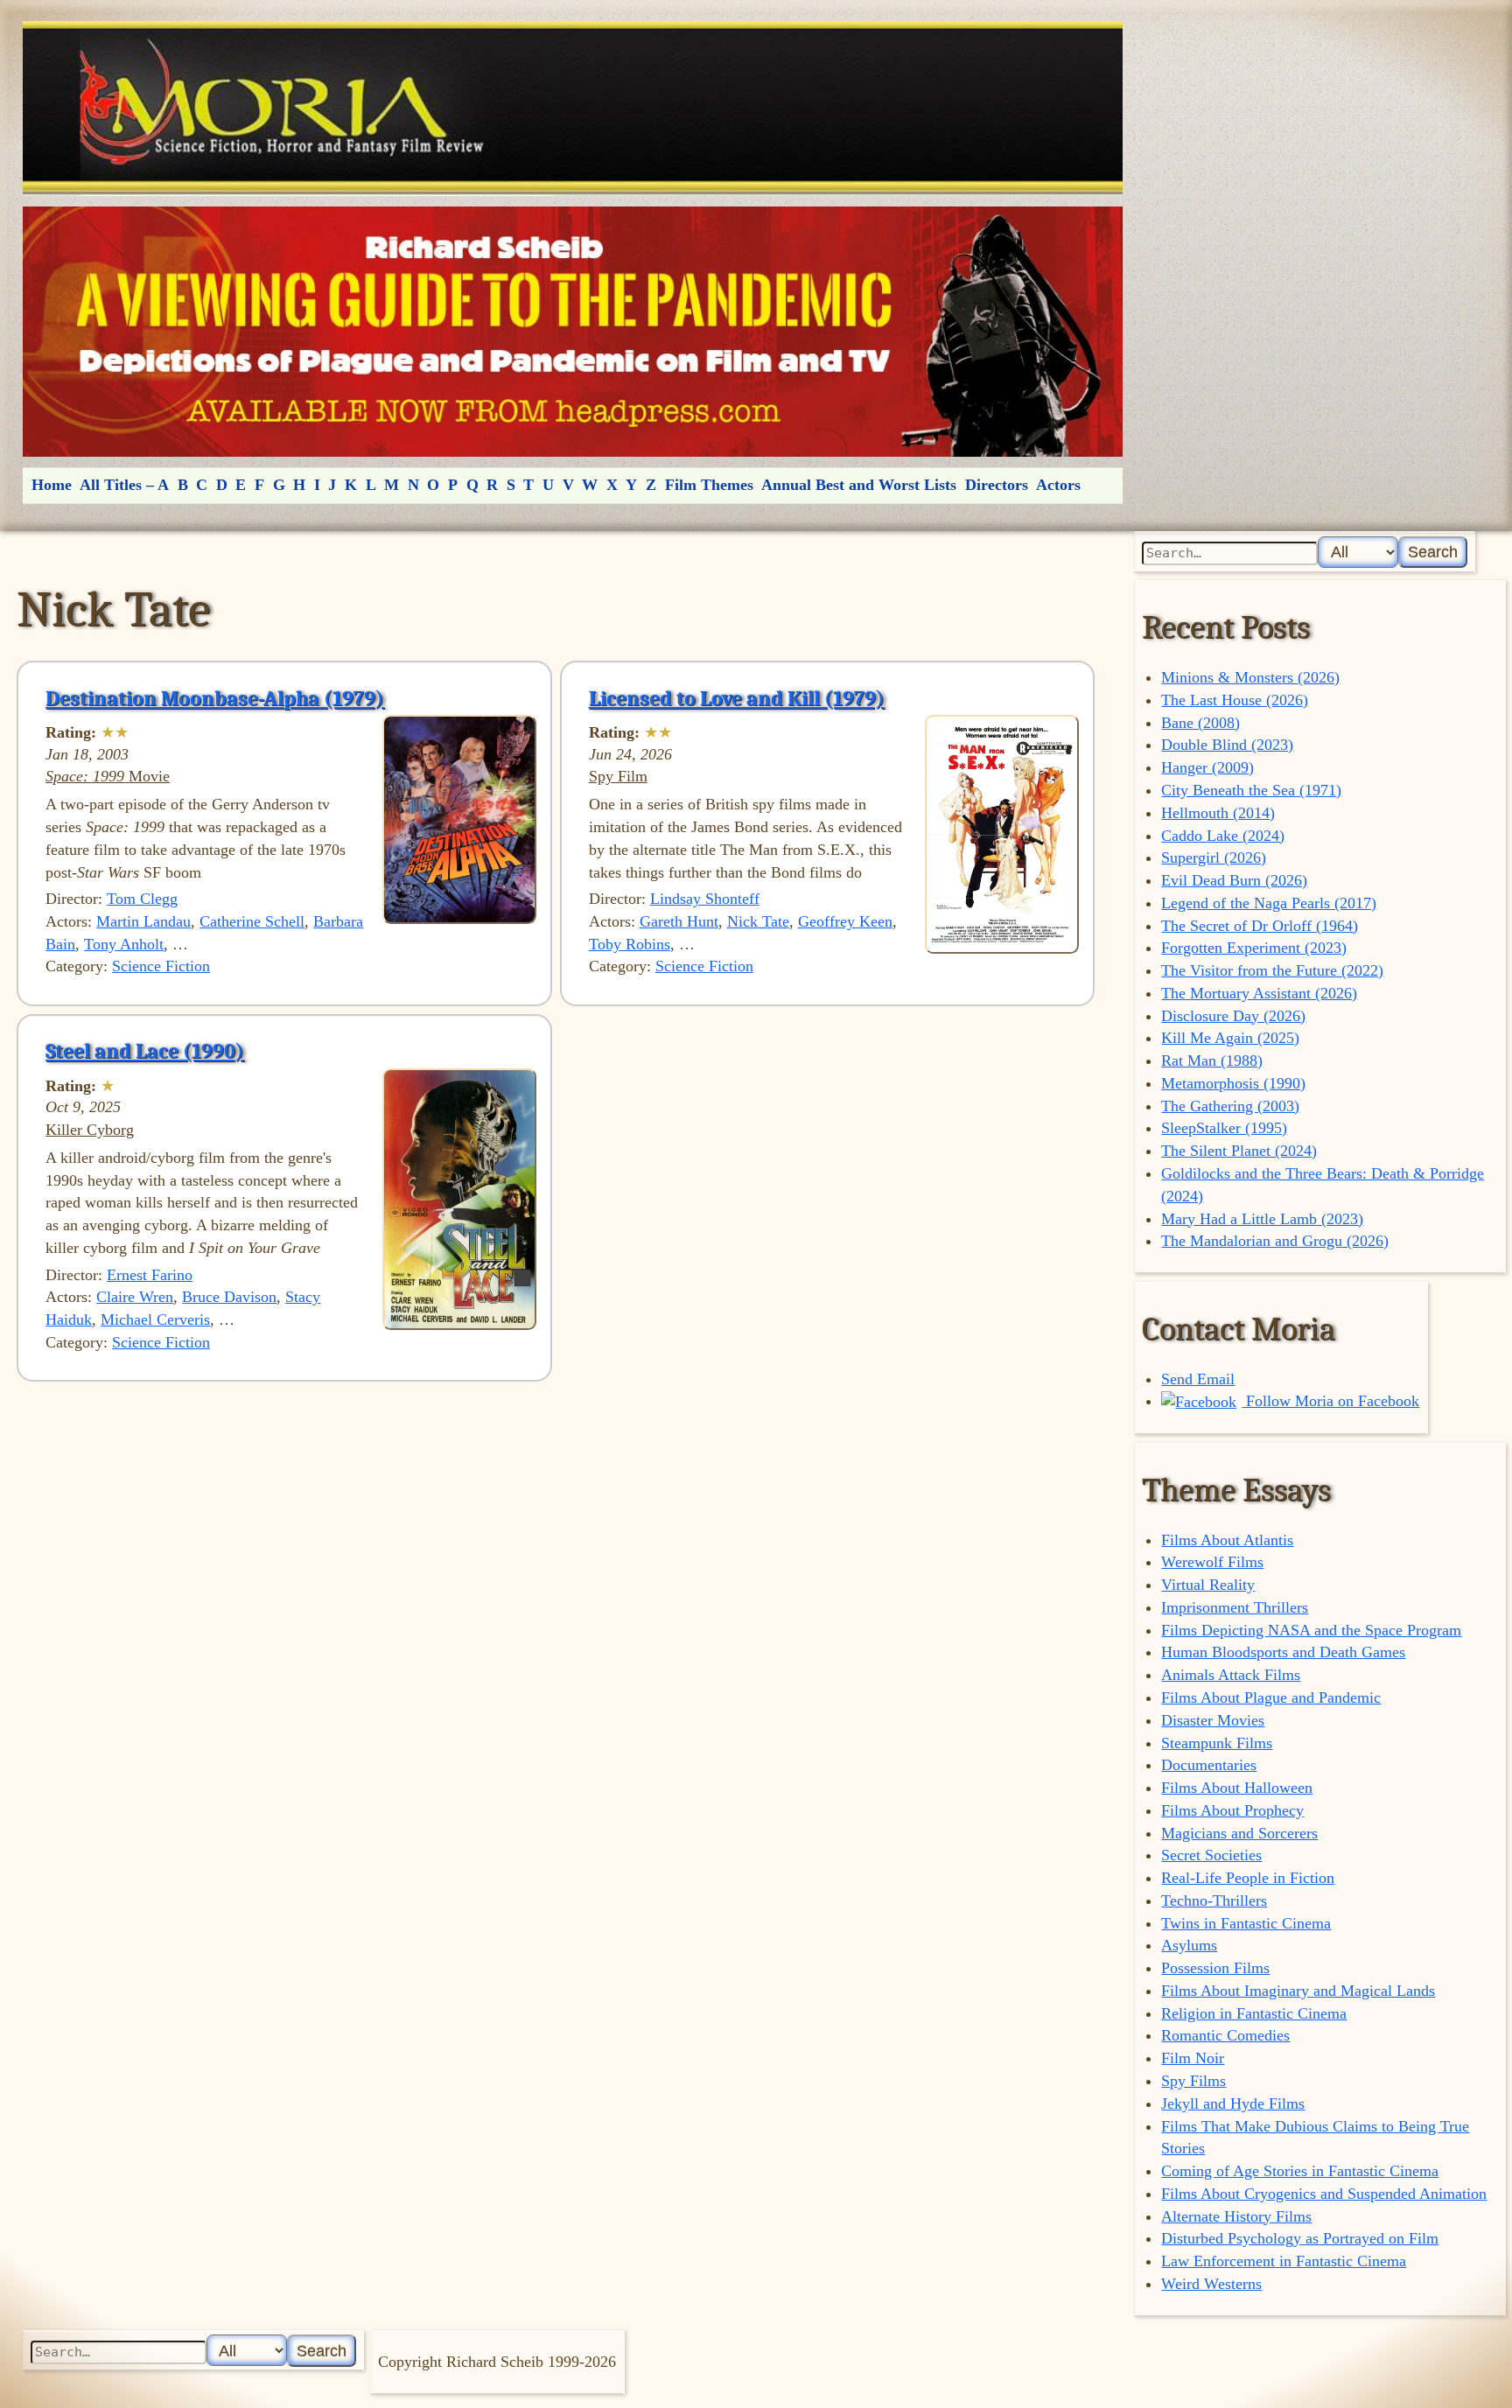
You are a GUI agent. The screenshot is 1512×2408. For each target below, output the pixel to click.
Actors (1058, 485)
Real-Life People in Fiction (1248, 1878)
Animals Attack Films (1231, 1675)
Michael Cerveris (155, 1319)
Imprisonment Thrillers (1235, 1607)
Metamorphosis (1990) (1233, 1083)
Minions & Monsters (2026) (1250, 677)
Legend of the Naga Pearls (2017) (1269, 903)
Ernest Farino (150, 1275)
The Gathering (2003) (1230, 1106)
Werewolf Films (1212, 1562)
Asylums (1189, 1945)
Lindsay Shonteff (705, 899)
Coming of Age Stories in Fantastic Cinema (1300, 2171)
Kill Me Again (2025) (1230, 1038)
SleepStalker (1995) (1224, 1128)
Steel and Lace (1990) (145, 1051)
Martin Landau (143, 921)
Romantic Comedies (1225, 2035)
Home (52, 485)
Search (1433, 552)
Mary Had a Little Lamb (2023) (1262, 1219)
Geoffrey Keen (845, 921)
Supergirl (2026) (1214, 857)
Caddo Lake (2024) (1223, 836)
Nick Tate (758, 921)
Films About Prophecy (1232, 1810)
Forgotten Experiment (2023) (1254, 948)
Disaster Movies (1213, 1720)
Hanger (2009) (1207, 767)
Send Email (1198, 1379)
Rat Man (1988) (1212, 1060)
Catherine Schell (252, 921)
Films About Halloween (1237, 1788)
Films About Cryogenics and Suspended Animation (1324, 2194)
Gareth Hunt (679, 921)
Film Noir (1193, 2058)
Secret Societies (1211, 1855)
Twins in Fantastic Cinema (1246, 1923)
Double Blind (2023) (1227, 745)
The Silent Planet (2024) (1239, 1151)
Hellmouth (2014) (1218, 813)
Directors (997, 485)
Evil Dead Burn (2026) (1234, 880)
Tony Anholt (124, 944)
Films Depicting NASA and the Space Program (1311, 1630)
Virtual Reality (1208, 1585)
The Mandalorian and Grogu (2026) (1275, 1241)
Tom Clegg (142, 899)
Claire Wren (135, 1297)
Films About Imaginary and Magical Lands (1298, 1991)
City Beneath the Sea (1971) (1251, 790)
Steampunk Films (1217, 1743)
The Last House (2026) (1235, 700)
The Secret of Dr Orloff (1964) (1260, 926)
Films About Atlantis (1227, 1540)
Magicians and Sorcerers (1239, 1833)
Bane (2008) (1200, 723)
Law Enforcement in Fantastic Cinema (1284, 2261)
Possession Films (1215, 1968)
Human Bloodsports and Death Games (1283, 1652)
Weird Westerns (1211, 2284)
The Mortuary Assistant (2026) (1259, 993)
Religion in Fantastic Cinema (1254, 2013)
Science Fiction (161, 966)
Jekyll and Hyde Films (1233, 2103)
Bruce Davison (229, 1297)
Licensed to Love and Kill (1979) (737, 698)
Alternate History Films (1236, 2216)
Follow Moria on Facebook (1330, 1401)
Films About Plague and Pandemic (1271, 1697)
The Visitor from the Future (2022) (1272, 970)
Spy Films (1193, 2081)
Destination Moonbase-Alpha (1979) (215, 698)
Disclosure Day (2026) (1233, 1016)
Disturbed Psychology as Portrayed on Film (1300, 2238)
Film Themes (709, 485)
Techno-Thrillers (1214, 1900)
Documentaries (1209, 1765)
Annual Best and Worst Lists (859, 485)
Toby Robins (630, 944)
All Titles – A (124, 485)
